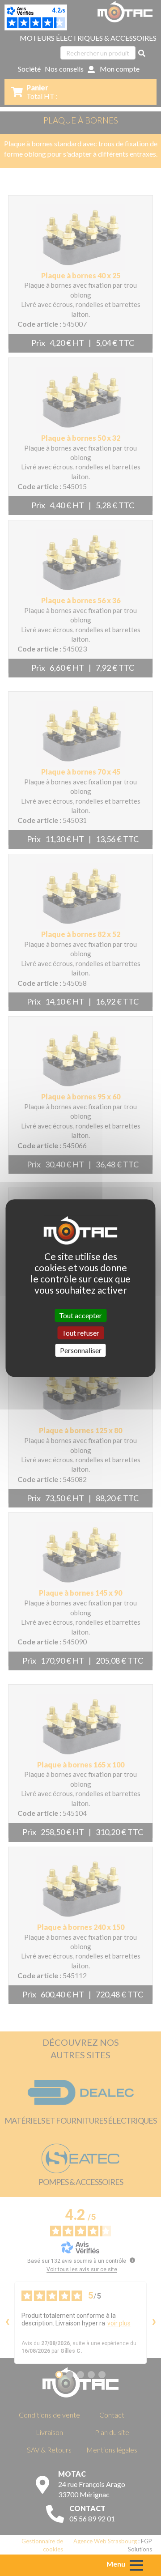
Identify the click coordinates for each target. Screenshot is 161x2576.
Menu (116, 2564)
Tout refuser (80, 1333)
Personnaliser (81, 1350)
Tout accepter (80, 1315)
